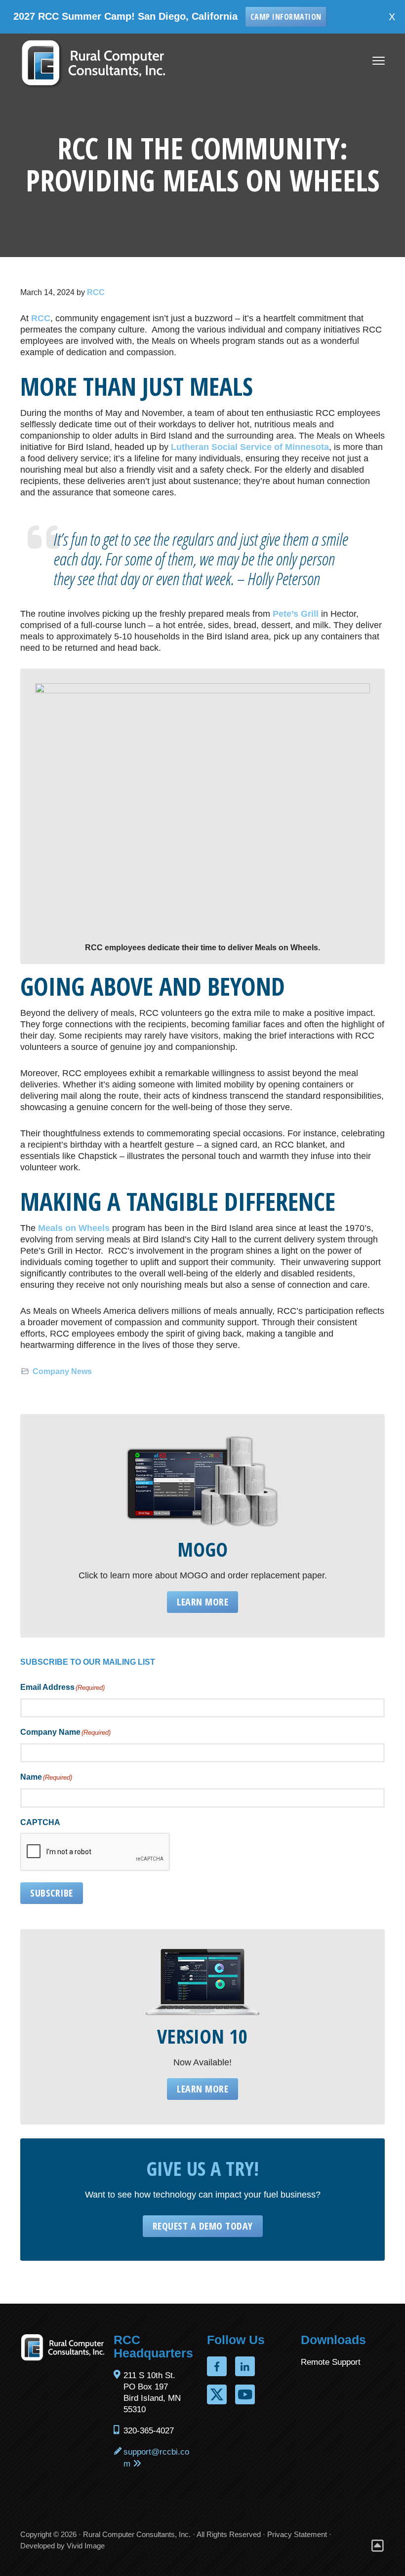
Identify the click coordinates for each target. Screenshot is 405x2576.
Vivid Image (86, 2546)
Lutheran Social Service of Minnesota (250, 447)
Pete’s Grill (296, 614)
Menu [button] (368, 61)
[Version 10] (202, 1982)
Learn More (202, 1602)
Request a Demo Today (203, 2226)
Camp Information (250, 17)
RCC (41, 318)
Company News (62, 1371)
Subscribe (52, 1893)
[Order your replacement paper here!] (202, 1481)
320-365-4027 (149, 2431)
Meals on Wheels (74, 1228)
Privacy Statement (297, 2534)
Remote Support (331, 2362)
